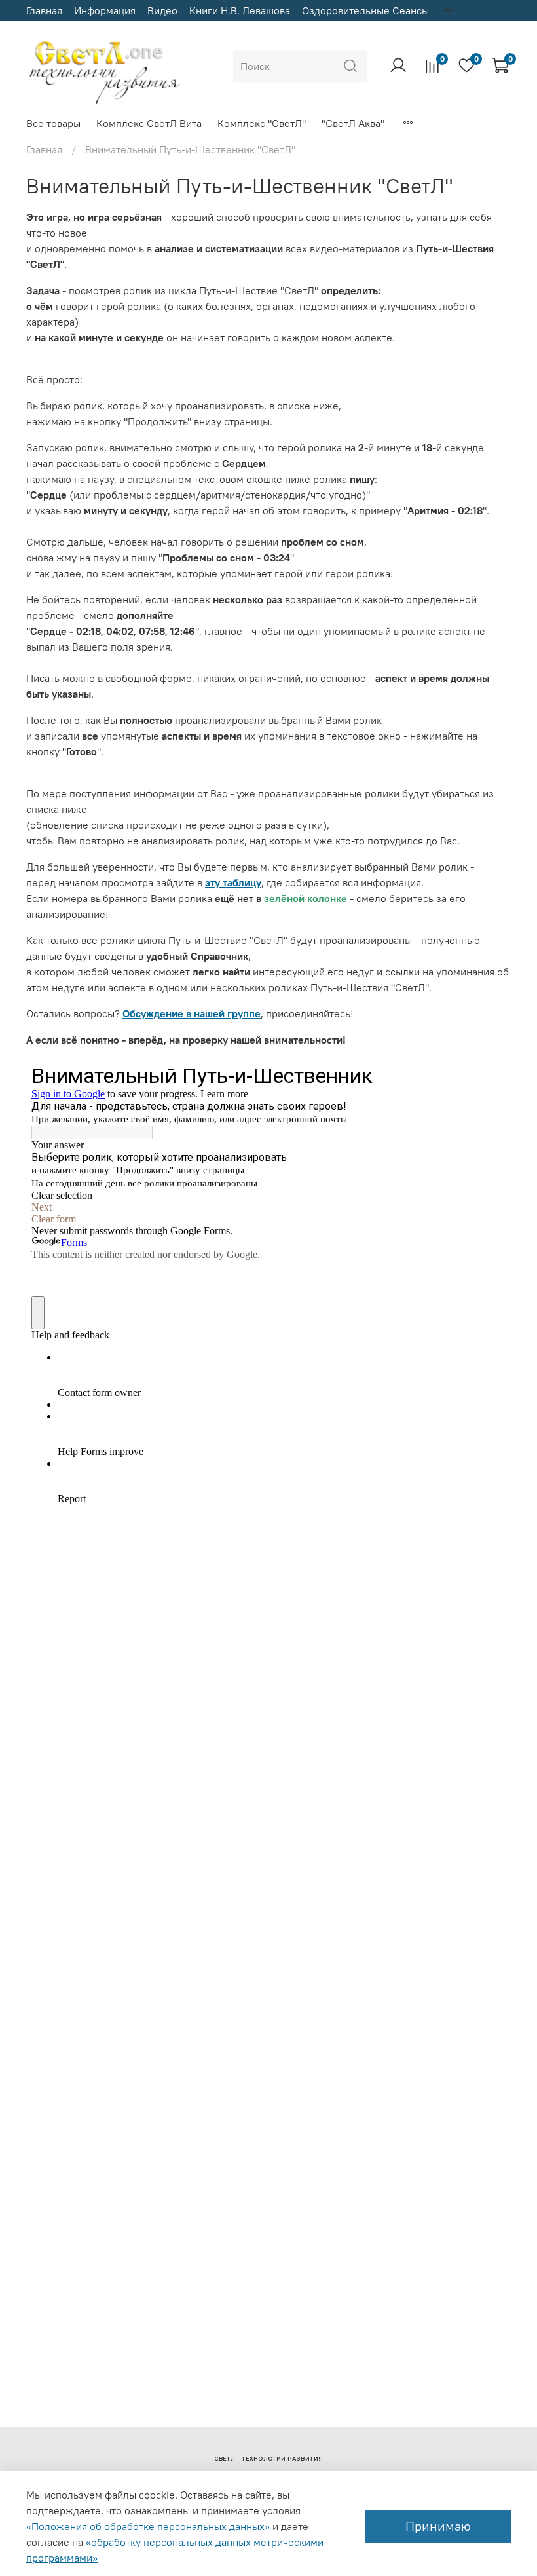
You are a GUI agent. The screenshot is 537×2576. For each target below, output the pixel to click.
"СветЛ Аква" (353, 123)
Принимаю (438, 2526)
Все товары (53, 123)
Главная (44, 10)
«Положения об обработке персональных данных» (148, 2526)
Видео (162, 10)
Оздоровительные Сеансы (365, 10)
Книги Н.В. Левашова (240, 10)
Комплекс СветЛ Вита (149, 123)
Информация (105, 10)
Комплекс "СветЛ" (262, 123)
